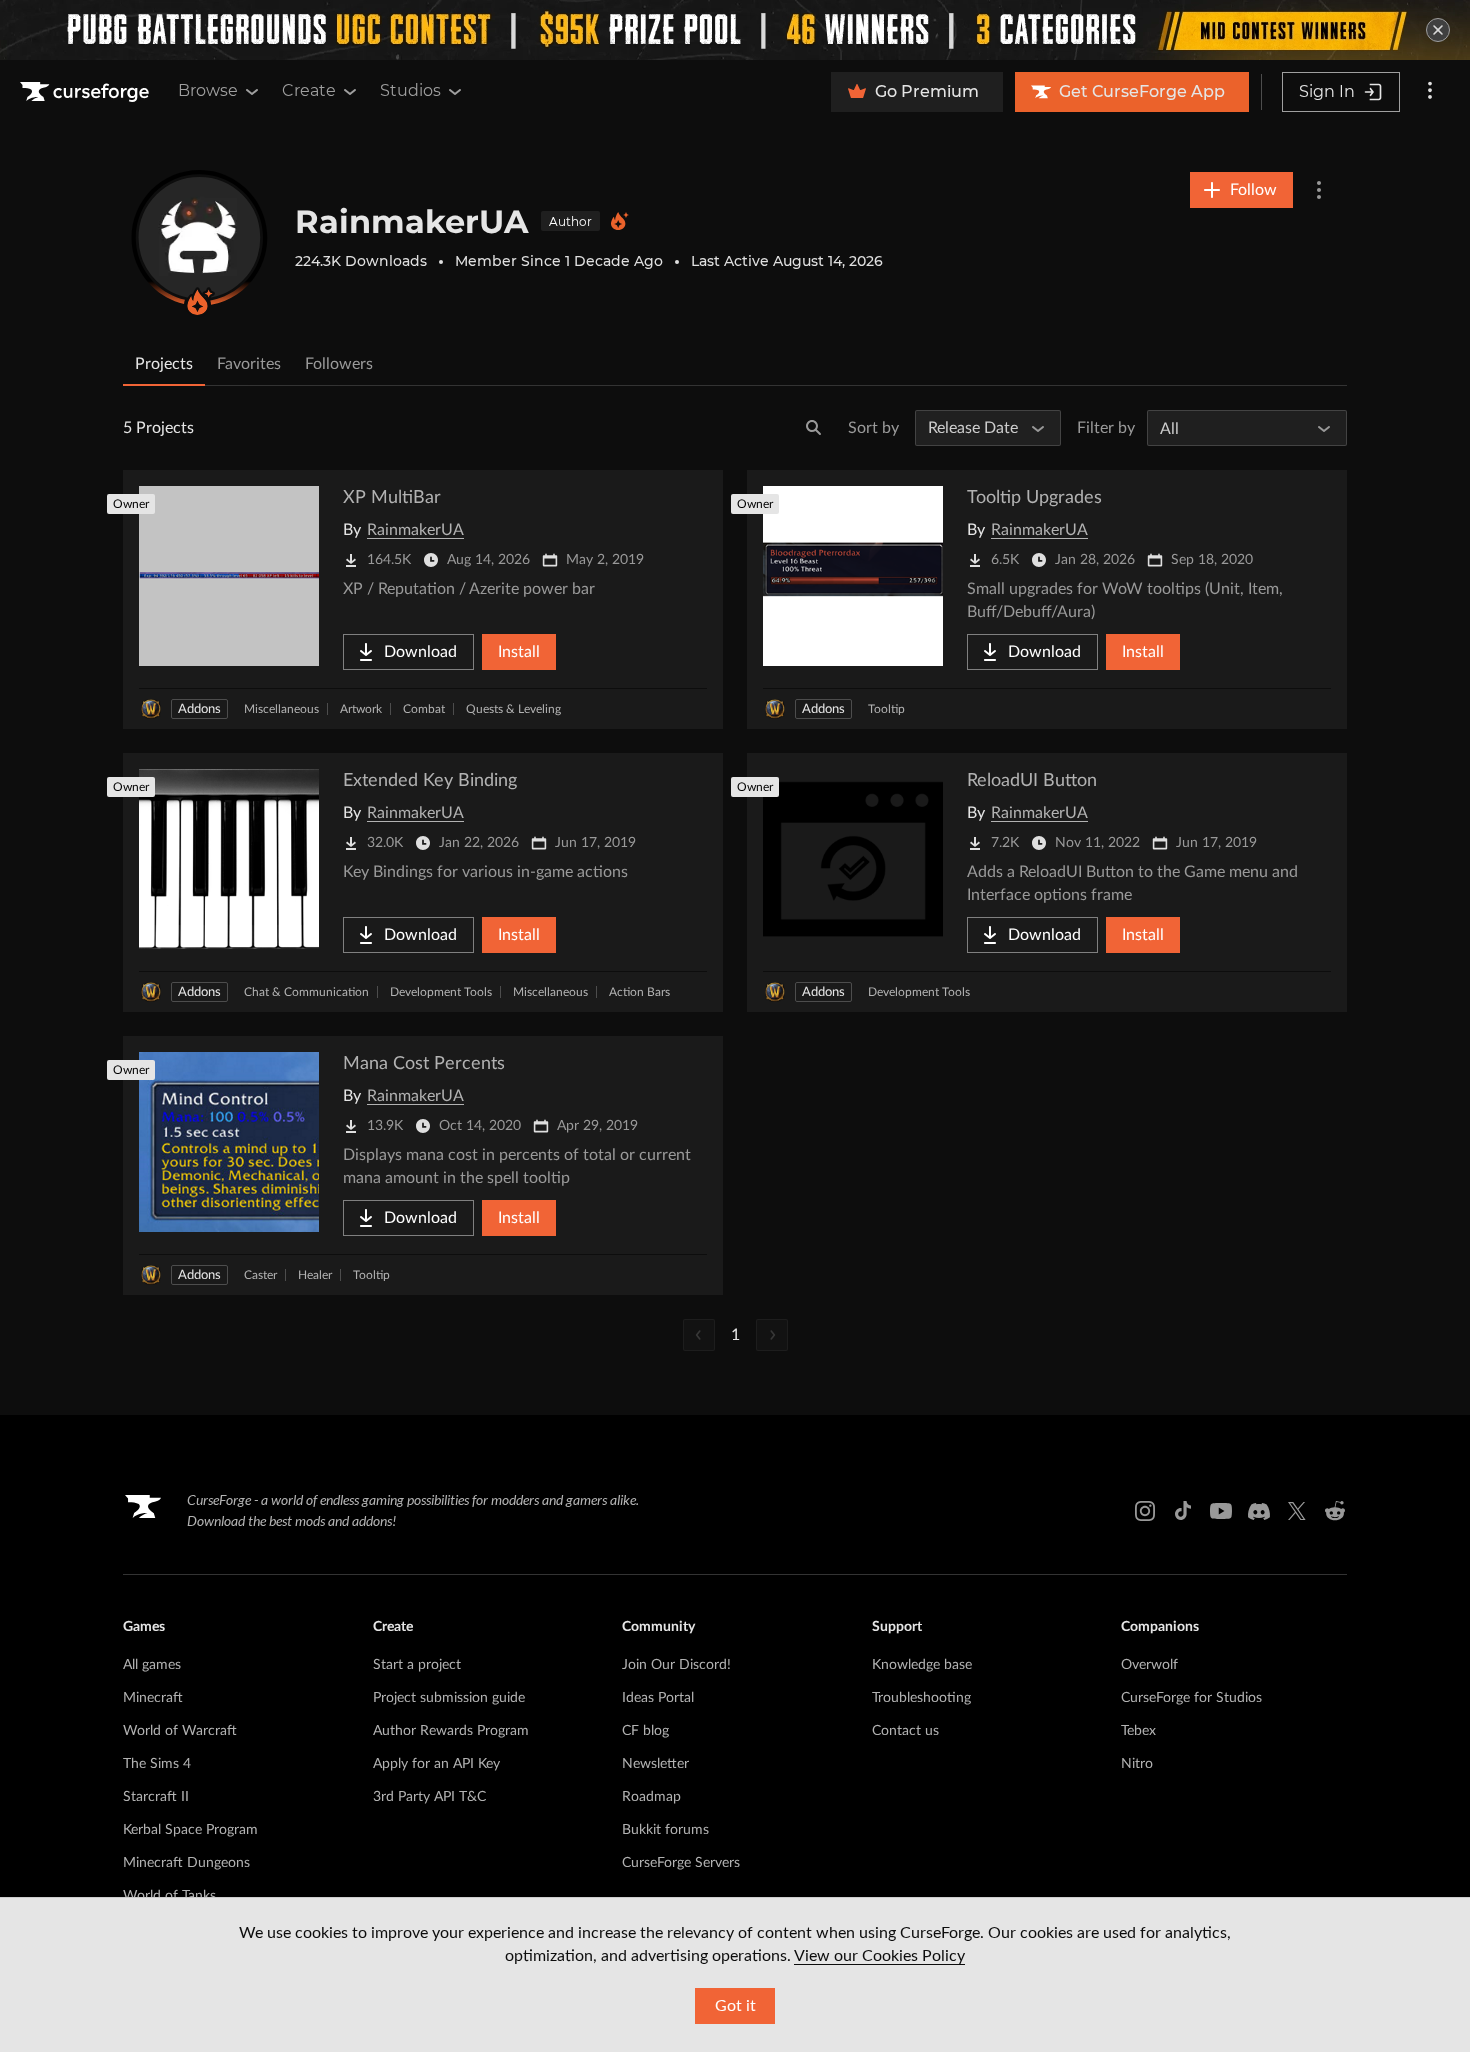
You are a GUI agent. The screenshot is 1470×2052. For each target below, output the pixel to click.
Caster (260, 1275)
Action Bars (639, 992)
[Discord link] (1259, 1511)
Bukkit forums (665, 1830)
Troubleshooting (921, 1698)
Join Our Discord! (676, 1665)
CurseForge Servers (681, 1863)
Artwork (361, 709)
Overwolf (1149, 1665)
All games (152, 1665)
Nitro (1137, 1764)
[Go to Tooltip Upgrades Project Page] (1047, 599)
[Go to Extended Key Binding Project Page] (423, 882)
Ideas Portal (658, 1698)
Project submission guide (449, 1698)
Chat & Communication (306, 992)
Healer (315, 1275)
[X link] (1297, 1511)
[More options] (1430, 92)
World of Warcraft (180, 1731)
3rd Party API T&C (429, 1797)
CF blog (645, 1731)
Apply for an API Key (436, 1764)
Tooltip (886, 709)
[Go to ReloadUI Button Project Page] (1047, 882)
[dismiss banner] (1438, 30)
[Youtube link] (1221, 1511)
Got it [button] (735, 2006)
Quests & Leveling (513, 709)
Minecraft (153, 1698)
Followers (339, 364)
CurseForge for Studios (1191, 1698)
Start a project (417, 1665)
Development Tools (441, 992)
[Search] (814, 428)
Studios (410, 90)
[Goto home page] (87, 92)
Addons (199, 709)
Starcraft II (156, 1797)
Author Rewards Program (451, 1731)
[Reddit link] (1335, 1511)
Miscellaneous (281, 709)
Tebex (1138, 1731)
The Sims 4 (157, 1764)
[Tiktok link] (1183, 1511)
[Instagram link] (1145, 1511)
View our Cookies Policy (879, 1956)
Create (309, 90)
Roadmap (651, 1797)
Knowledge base (922, 1665)
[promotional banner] (735, 30)
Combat (424, 709)
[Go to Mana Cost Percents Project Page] (423, 1165)
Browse (208, 90)
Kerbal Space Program (190, 1830)
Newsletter (655, 1764)
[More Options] (1319, 190)
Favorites (249, 364)
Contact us (905, 1731)
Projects (164, 364)
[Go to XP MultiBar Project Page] (423, 599)
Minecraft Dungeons (186, 1863)
